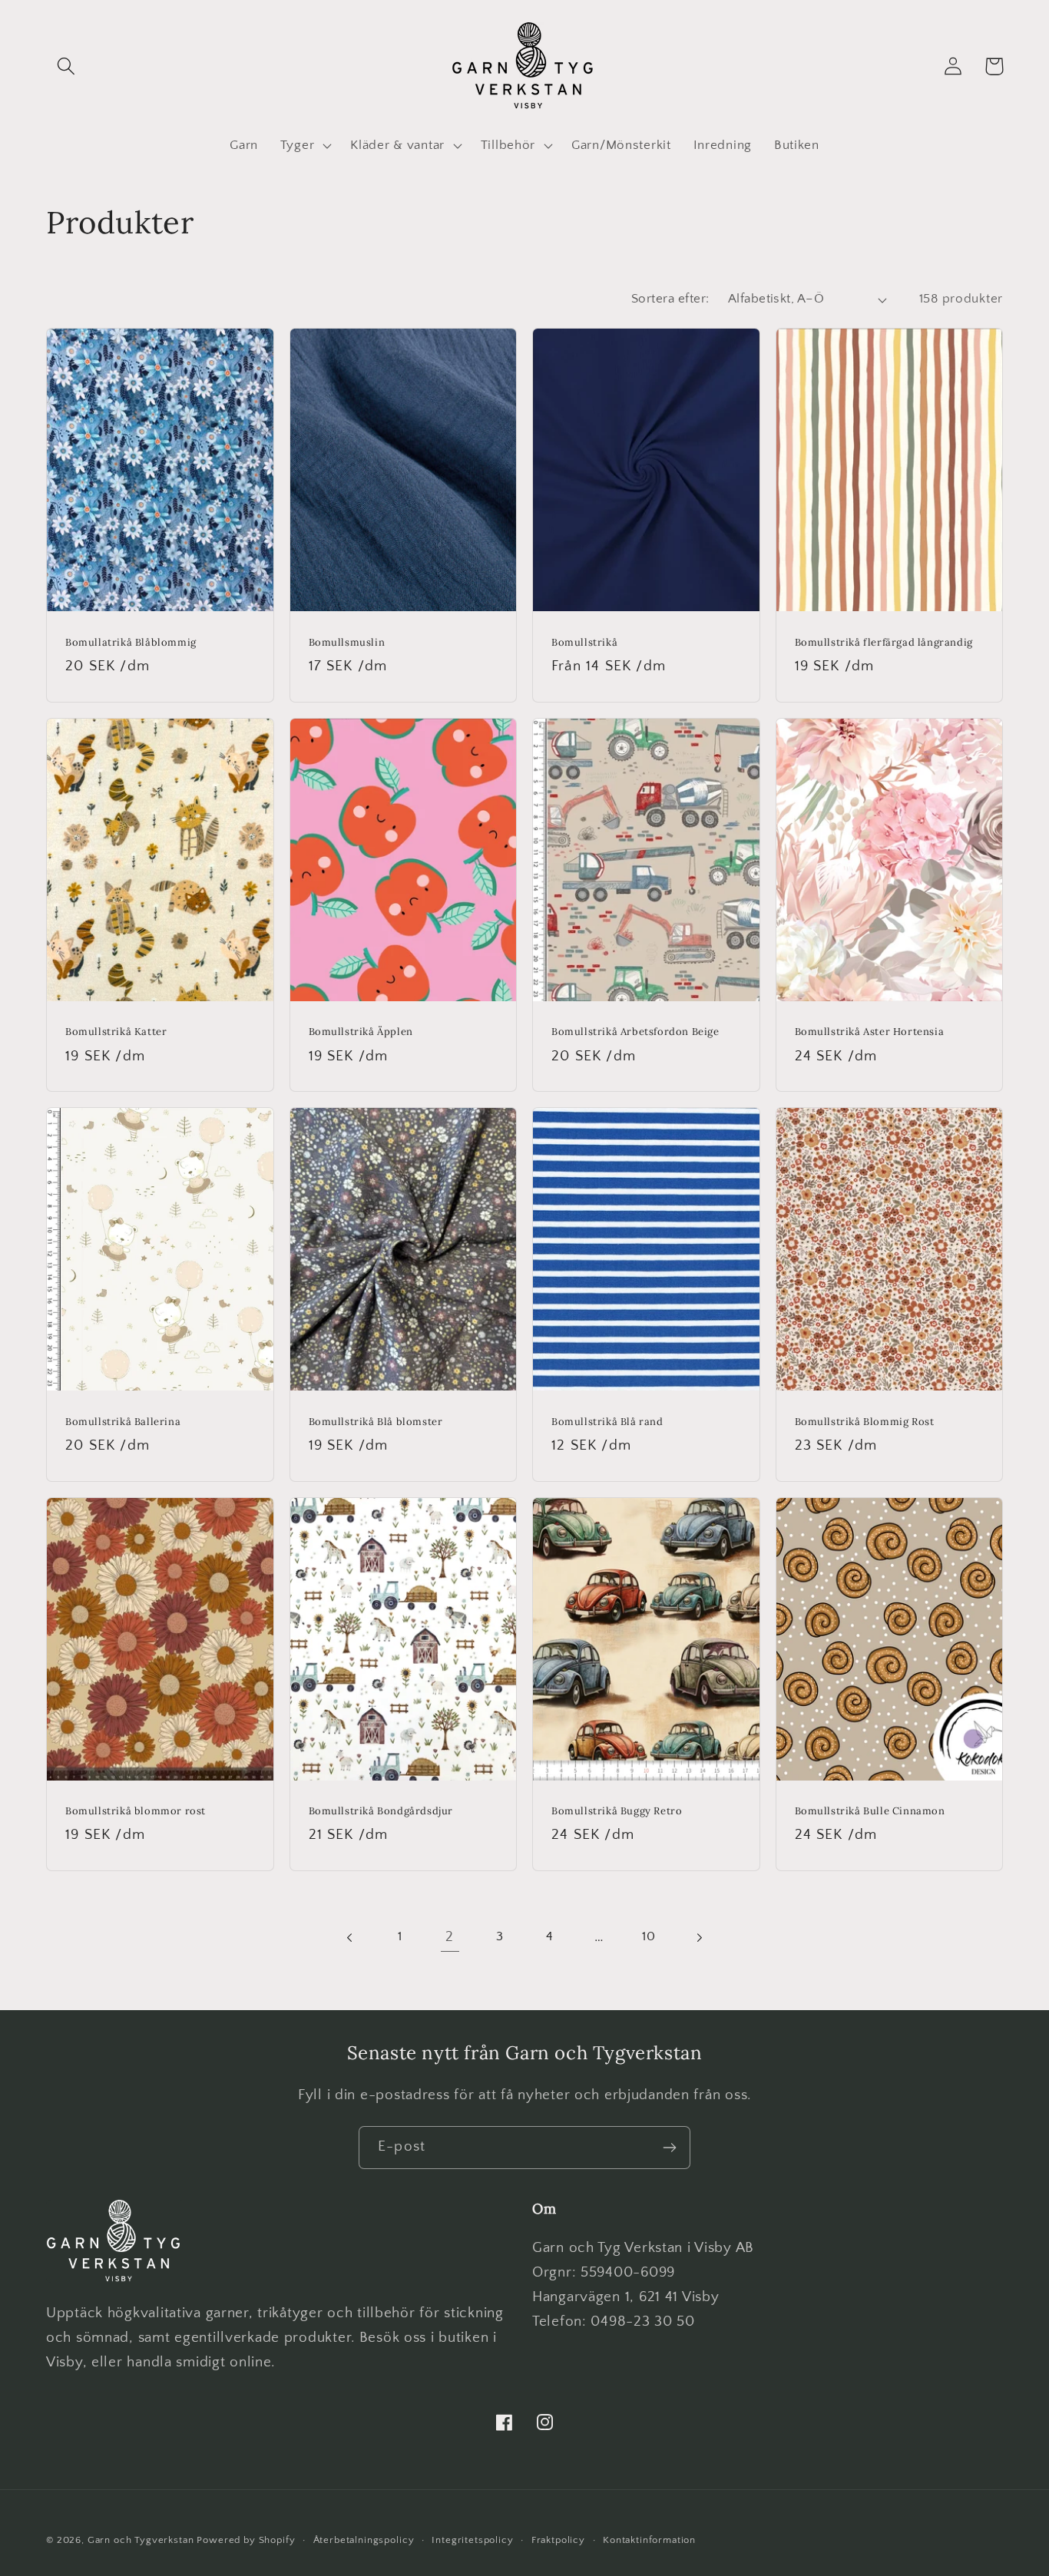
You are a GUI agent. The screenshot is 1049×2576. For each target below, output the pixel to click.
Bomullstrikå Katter (116, 1032)
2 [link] (450, 1937)
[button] (66, 66)
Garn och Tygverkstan (141, 2540)
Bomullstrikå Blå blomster (376, 1422)
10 (649, 1936)
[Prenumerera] (669, 2148)
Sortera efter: (670, 299)
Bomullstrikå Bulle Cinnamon (870, 1811)
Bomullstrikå (584, 643)
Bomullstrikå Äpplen (361, 1032)
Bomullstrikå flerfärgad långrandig (884, 643)
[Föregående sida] (351, 1938)
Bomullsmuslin (347, 643)
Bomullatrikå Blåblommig (131, 643)
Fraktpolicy (558, 2540)
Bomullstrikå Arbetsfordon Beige (635, 1032)
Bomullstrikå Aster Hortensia (870, 1032)
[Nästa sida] (698, 1938)
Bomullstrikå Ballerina (123, 1422)
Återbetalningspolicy (364, 2540)
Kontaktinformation (649, 2540)
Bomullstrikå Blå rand (607, 1422)
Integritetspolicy (472, 2540)
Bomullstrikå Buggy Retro (617, 1811)
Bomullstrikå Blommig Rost (865, 1422)
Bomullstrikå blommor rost (136, 1811)
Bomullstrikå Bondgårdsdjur (381, 1811)
